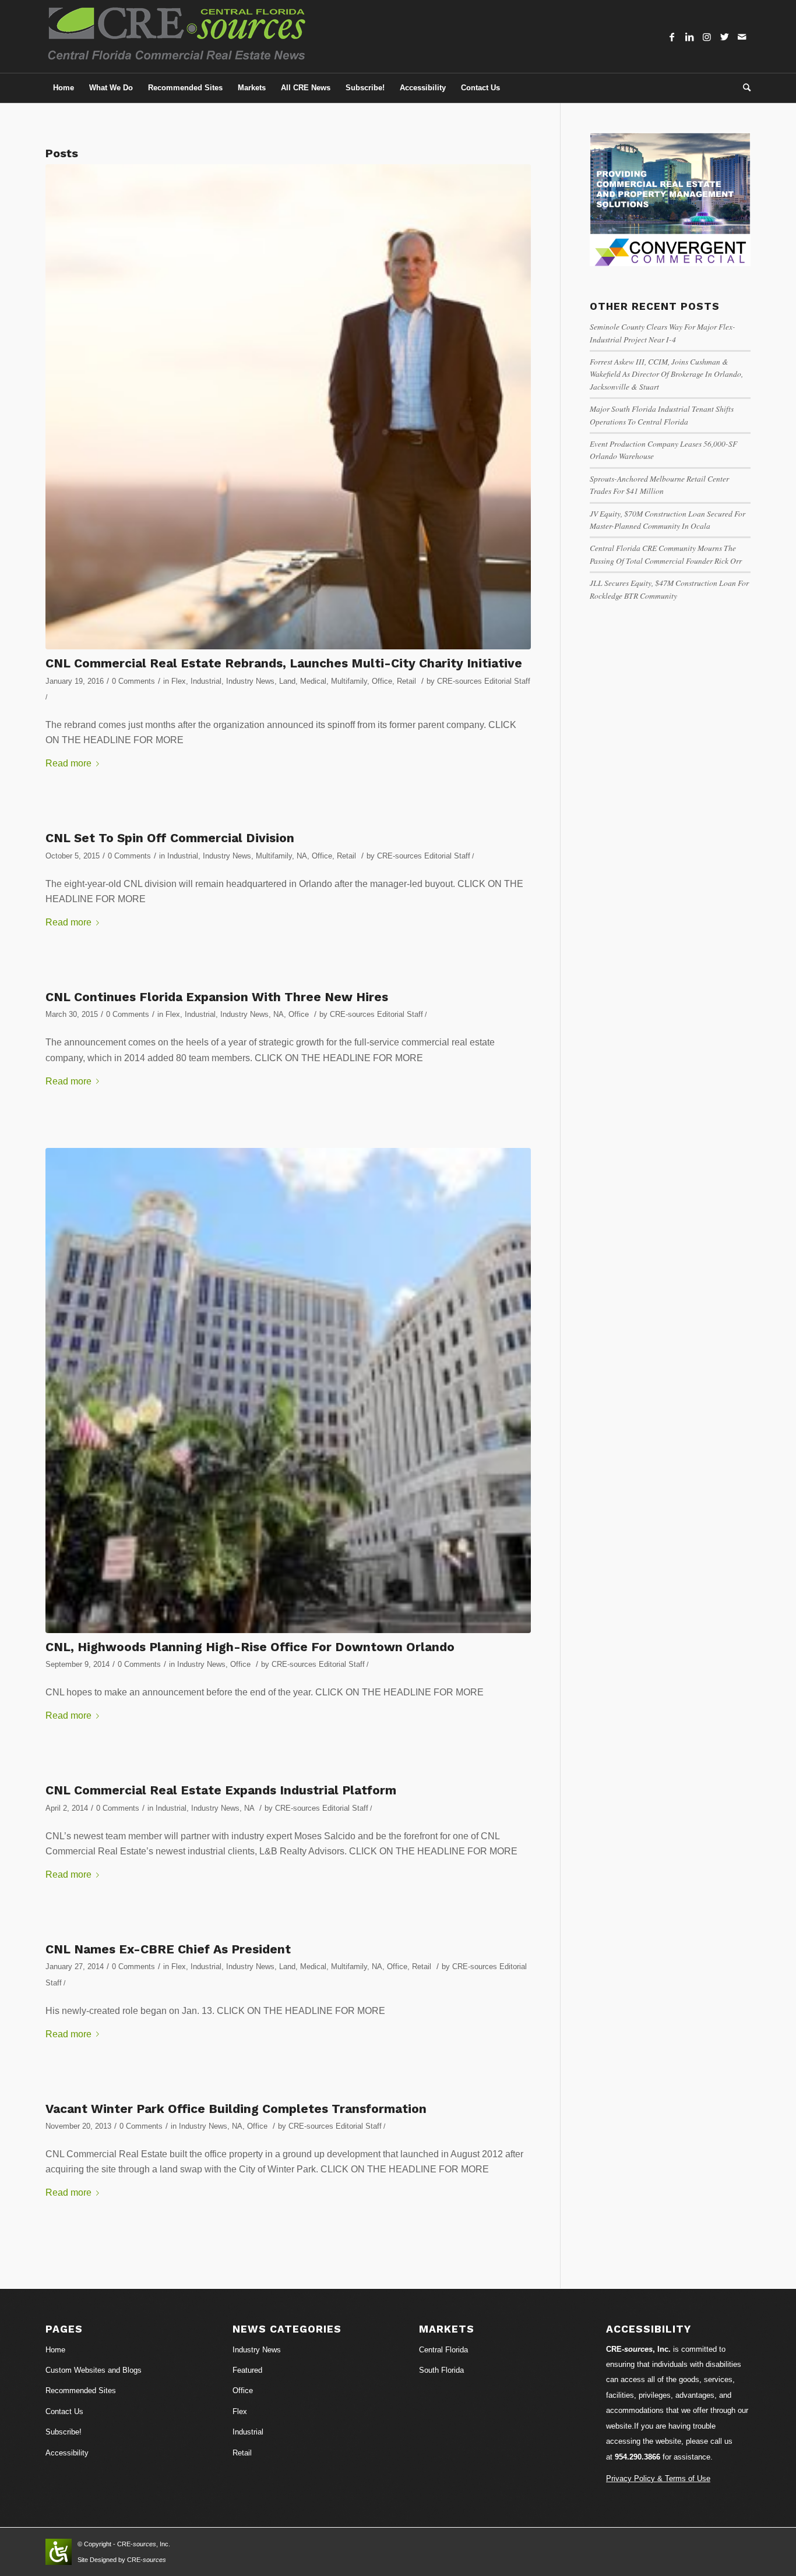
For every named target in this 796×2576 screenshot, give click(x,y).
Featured (247, 2370)
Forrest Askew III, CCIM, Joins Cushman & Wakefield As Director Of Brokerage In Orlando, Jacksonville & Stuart (666, 374)
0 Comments (133, 681)
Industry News (250, 681)
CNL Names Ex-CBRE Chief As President (168, 1949)
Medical (313, 681)
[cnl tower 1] (288, 1391)
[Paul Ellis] (288, 407)
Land (287, 681)
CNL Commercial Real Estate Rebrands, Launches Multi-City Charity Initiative (284, 663)
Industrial (206, 681)
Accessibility (67, 2453)
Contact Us (64, 2411)
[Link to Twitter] (724, 37)
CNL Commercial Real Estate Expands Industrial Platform (221, 1790)
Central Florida (443, 2350)
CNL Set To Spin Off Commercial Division (170, 838)
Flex (179, 681)
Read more (68, 763)
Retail (406, 681)
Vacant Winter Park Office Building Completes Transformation (236, 2109)
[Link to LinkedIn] (689, 37)
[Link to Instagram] (707, 37)
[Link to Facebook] (672, 37)
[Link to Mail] (742, 37)
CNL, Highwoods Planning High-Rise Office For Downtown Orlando (250, 1647)
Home (55, 2350)
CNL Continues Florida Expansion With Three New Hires (217, 997)
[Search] (743, 88)
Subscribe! (64, 2432)
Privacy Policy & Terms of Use (658, 2478)
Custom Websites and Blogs (94, 2370)
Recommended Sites (81, 2391)
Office (382, 681)
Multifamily (349, 681)
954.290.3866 (637, 2457)
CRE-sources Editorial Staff (484, 681)
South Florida (441, 2370)
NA (302, 856)
